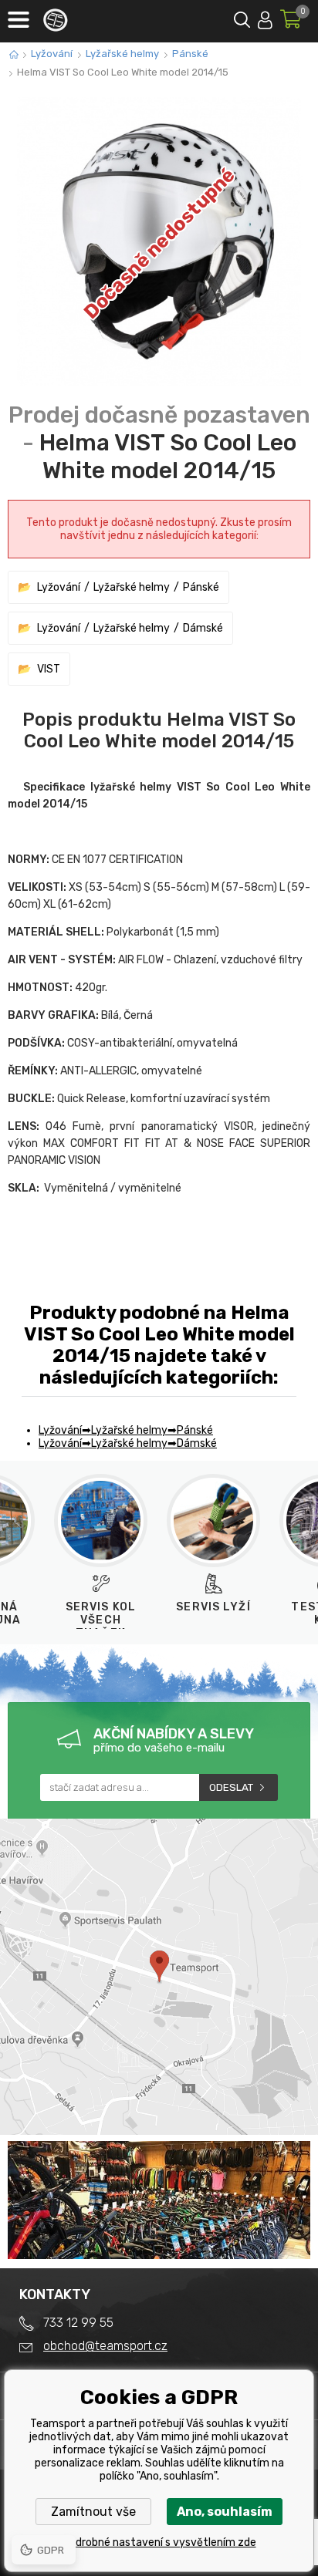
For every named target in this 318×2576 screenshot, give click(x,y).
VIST (49, 669)
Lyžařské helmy (122, 54)
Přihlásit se (265, 17)
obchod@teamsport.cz (105, 2346)
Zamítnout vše (93, 2512)
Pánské (190, 54)
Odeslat (231, 1787)
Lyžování (52, 54)
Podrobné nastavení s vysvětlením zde (159, 2542)
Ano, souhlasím (225, 2512)
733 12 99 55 (78, 2323)
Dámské (203, 628)
